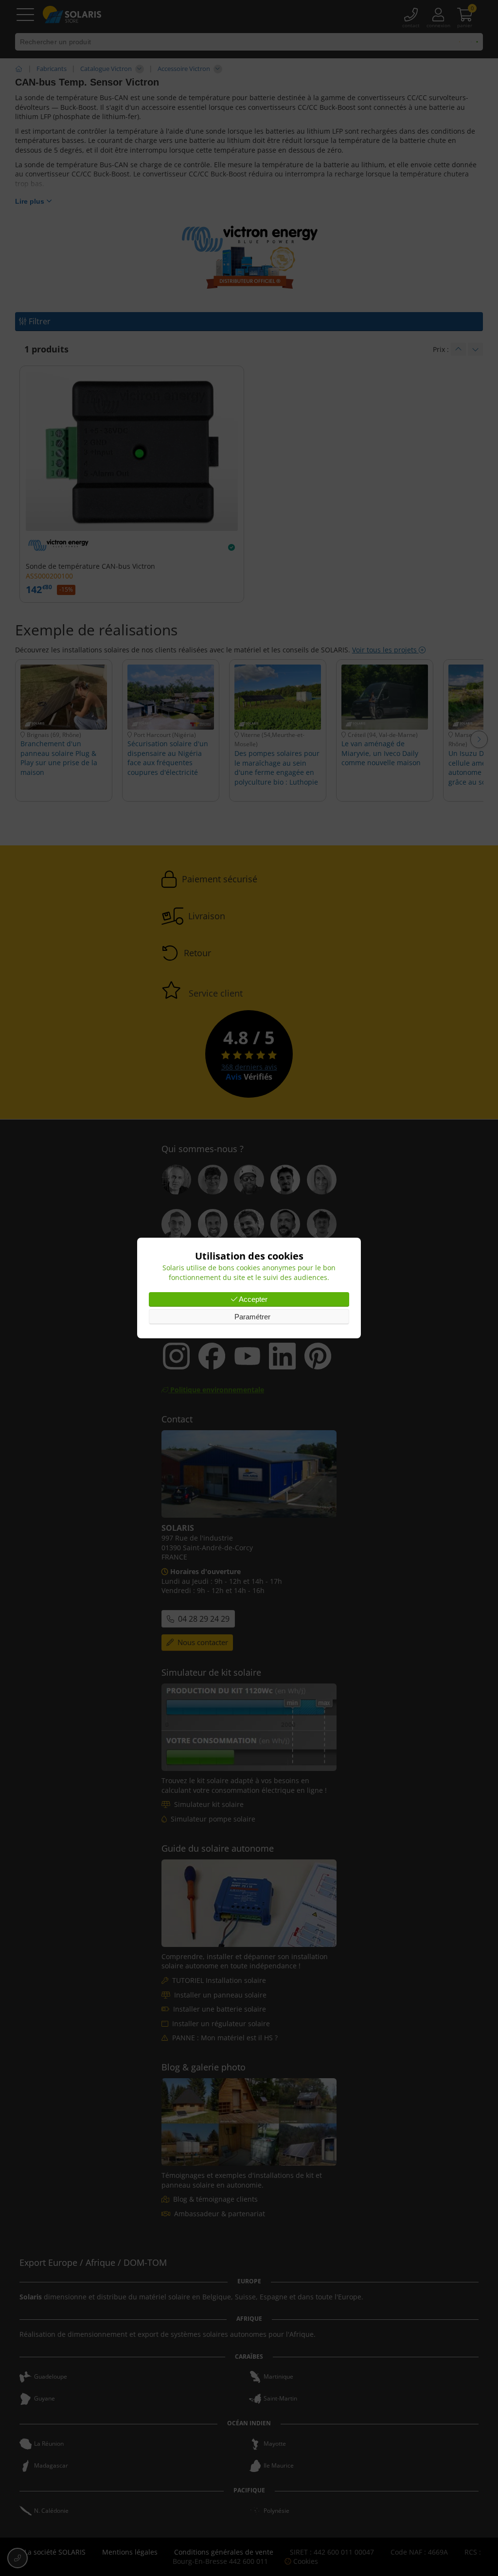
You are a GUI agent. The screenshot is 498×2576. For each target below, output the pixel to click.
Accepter (252, 1299)
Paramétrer (251, 1317)
